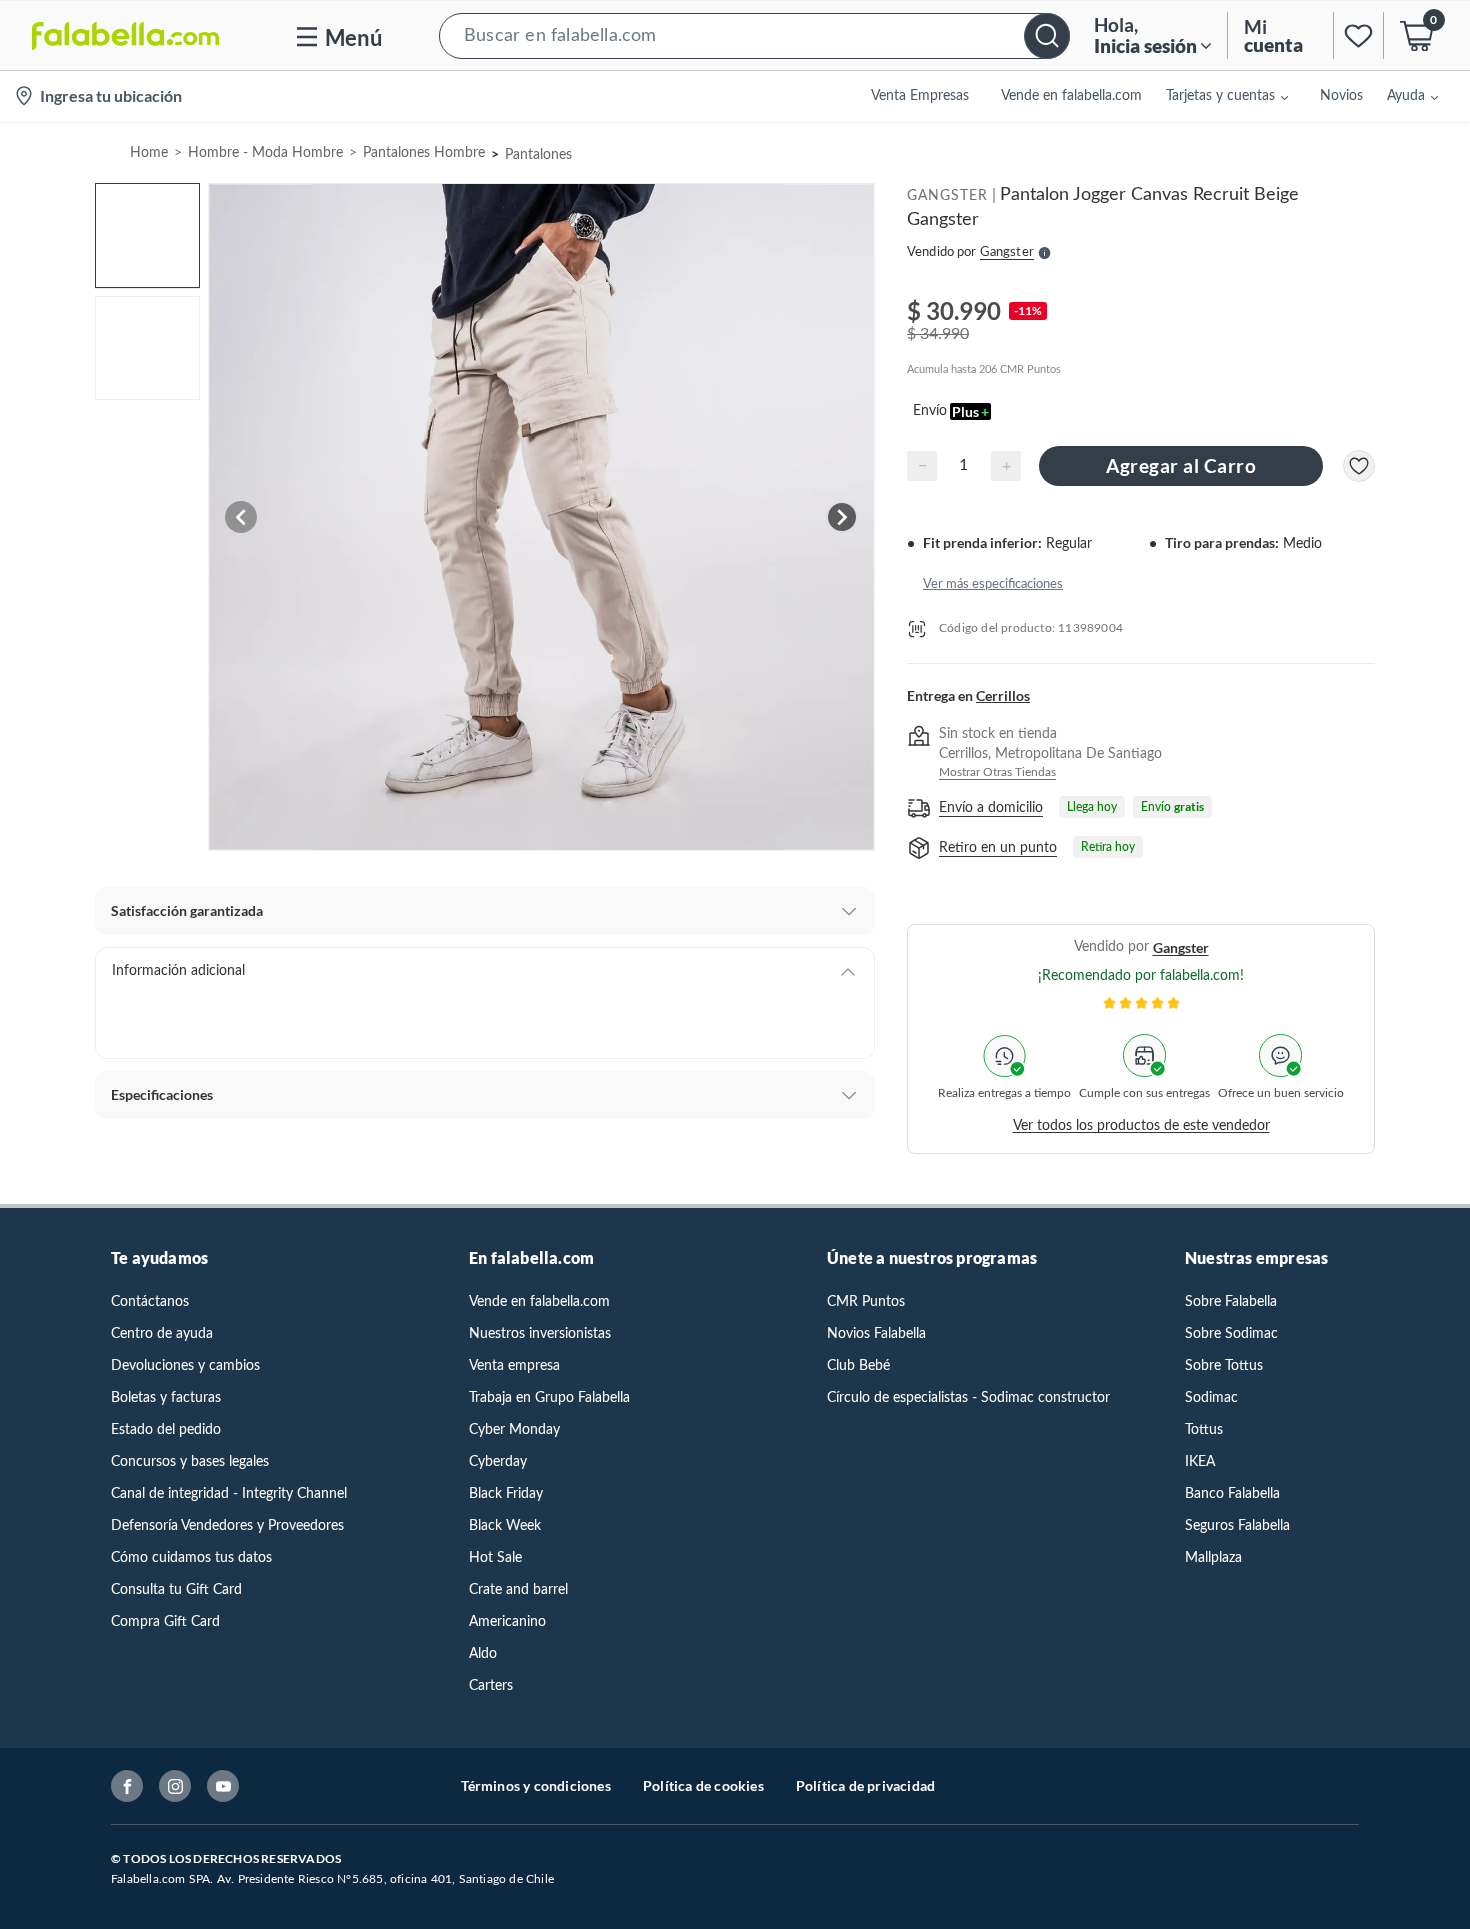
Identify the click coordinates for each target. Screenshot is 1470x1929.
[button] (754, 35)
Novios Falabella (876, 1334)
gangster (1181, 947)
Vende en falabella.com (539, 1302)
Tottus (1204, 1430)
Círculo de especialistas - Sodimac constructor (968, 1398)
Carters (491, 1686)
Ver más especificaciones (993, 584)
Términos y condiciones (536, 1785)
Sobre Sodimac (1231, 1334)
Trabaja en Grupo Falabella (549, 1398)
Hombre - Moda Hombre (265, 153)
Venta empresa (514, 1366)
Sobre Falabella (1231, 1302)
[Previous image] (241, 517)
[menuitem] (1215, 96)
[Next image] (842, 517)
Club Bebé (858, 1366)
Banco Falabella (1232, 1494)
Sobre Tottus (1224, 1366)
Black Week (505, 1526)
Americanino (507, 1622)
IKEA (1200, 1462)
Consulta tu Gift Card (176, 1590)
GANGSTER (947, 196)
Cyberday (498, 1462)
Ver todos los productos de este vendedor (1141, 1126)
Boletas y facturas (166, 1398)
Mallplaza (1213, 1558)
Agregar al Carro (1181, 465)
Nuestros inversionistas (540, 1334)
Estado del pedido (166, 1430)
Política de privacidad (865, 1785)
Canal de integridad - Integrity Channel (229, 1494)
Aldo (483, 1654)
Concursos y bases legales (190, 1462)
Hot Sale (495, 1558)
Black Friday (506, 1494)
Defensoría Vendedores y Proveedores (227, 1526)
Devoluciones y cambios (185, 1366)
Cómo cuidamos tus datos (191, 1558)
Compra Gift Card (165, 1622)
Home (149, 153)
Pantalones (538, 155)
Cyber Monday (514, 1430)
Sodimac (1211, 1398)
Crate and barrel (518, 1590)
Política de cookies (703, 1785)
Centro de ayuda (162, 1334)
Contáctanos (150, 1302)
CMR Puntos (866, 1302)
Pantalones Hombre (424, 153)
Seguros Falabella (1237, 1526)
